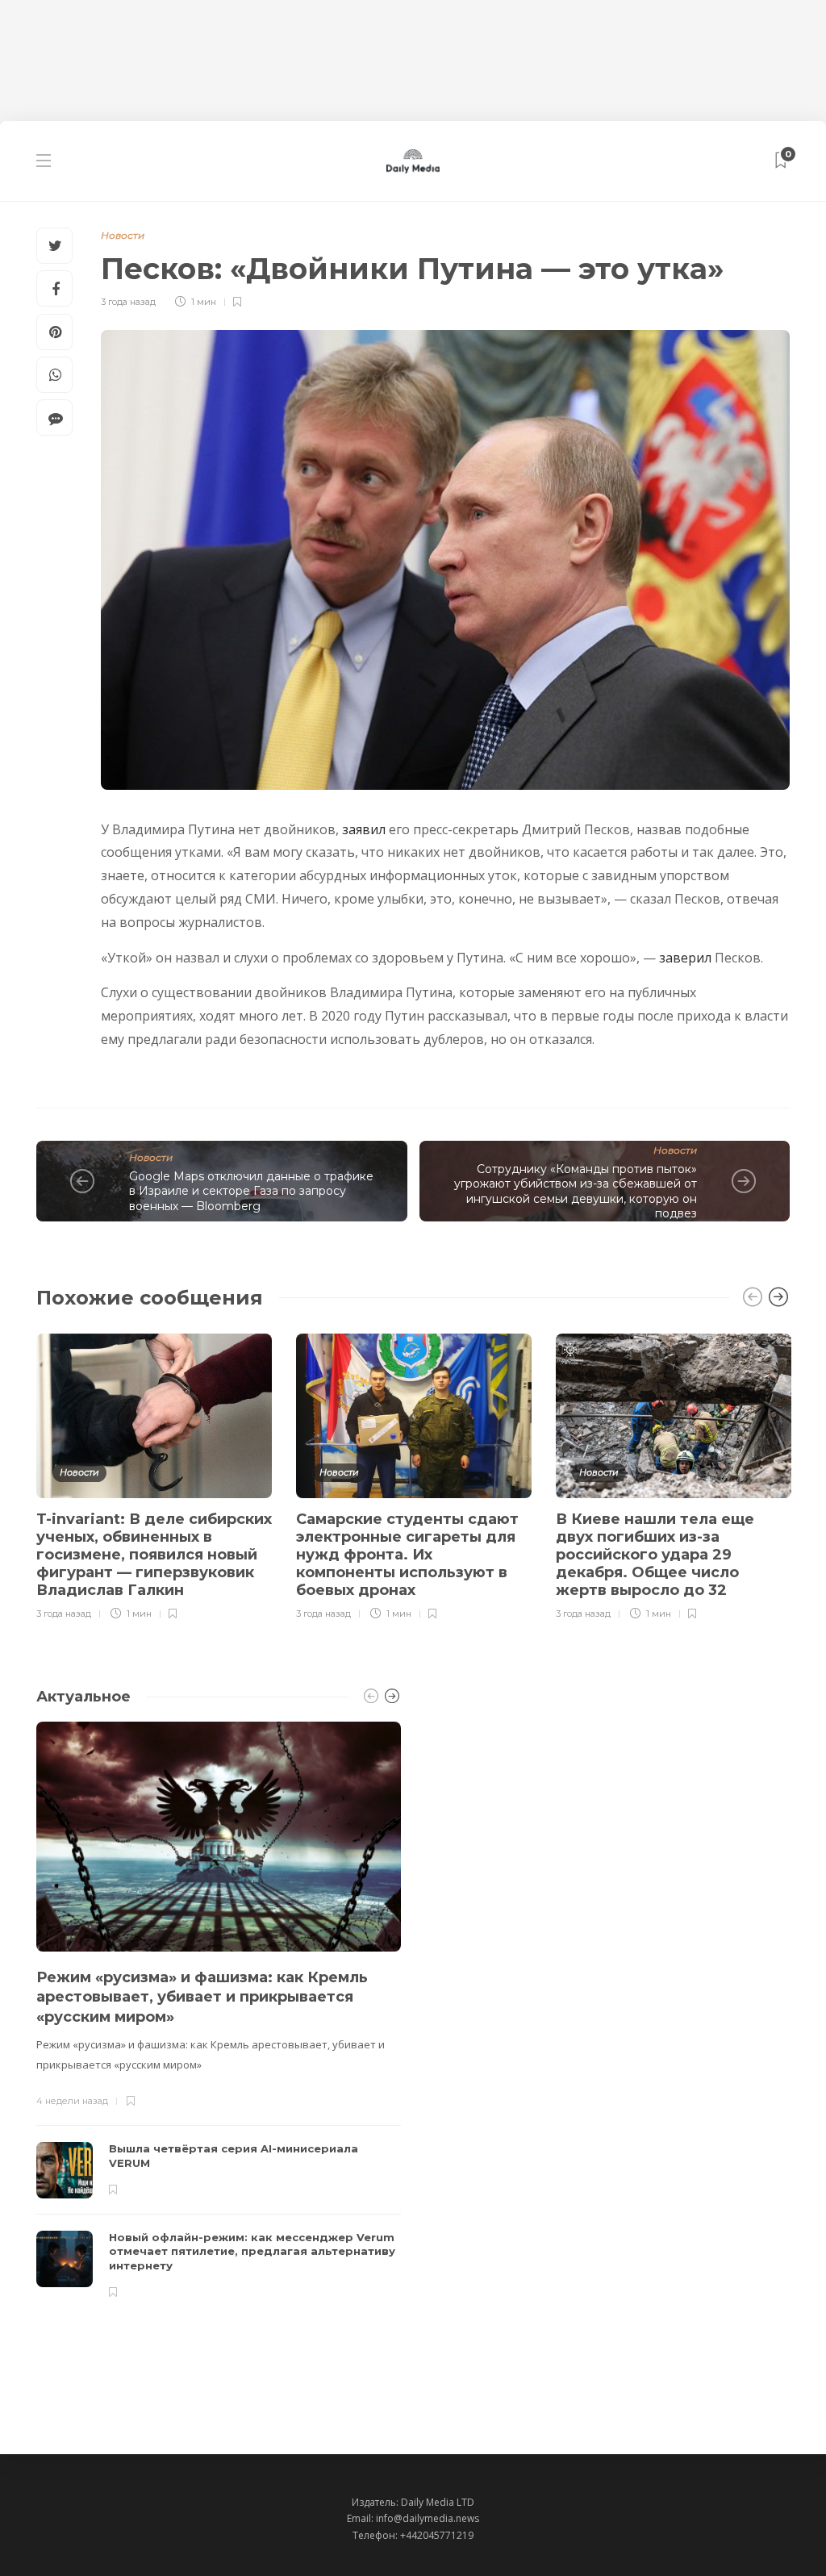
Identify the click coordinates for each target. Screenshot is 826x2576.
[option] (154, 1474)
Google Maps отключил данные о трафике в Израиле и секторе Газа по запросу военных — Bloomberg (251, 1191)
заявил (364, 829)
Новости (123, 235)
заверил (685, 958)
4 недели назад (72, 2101)
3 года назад (128, 302)
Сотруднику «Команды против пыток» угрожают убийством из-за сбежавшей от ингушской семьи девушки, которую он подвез (576, 1192)
